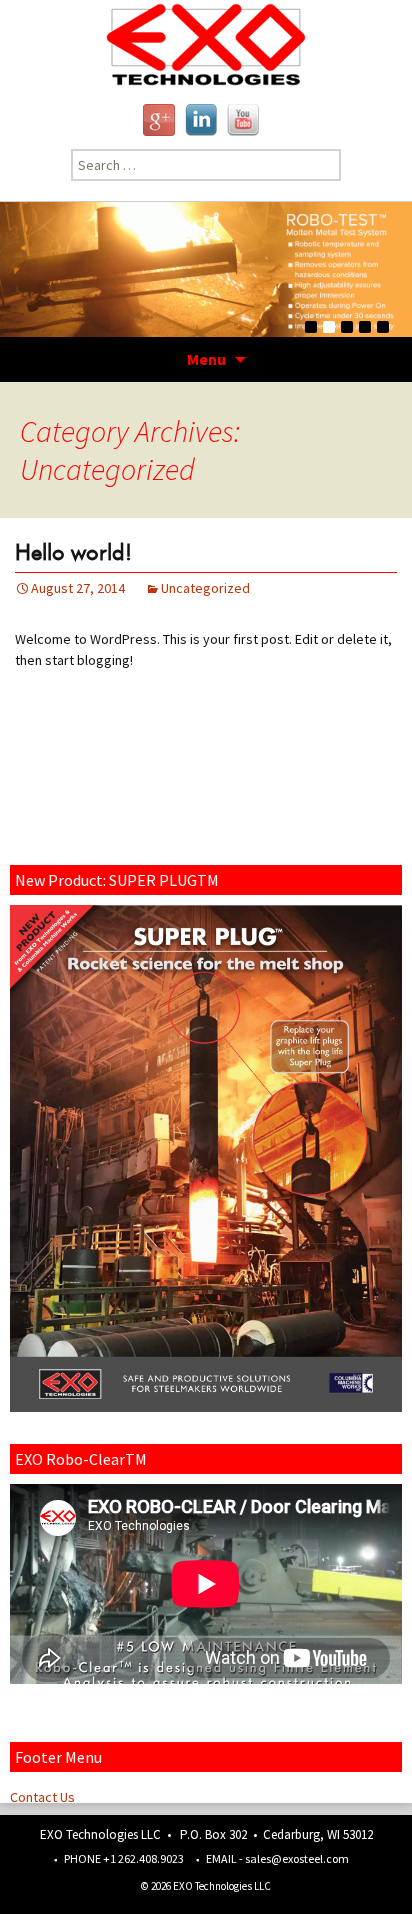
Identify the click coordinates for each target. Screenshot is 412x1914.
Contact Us (42, 1797)
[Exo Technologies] (206, 44)
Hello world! (73, 552)
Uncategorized (205, 588)
